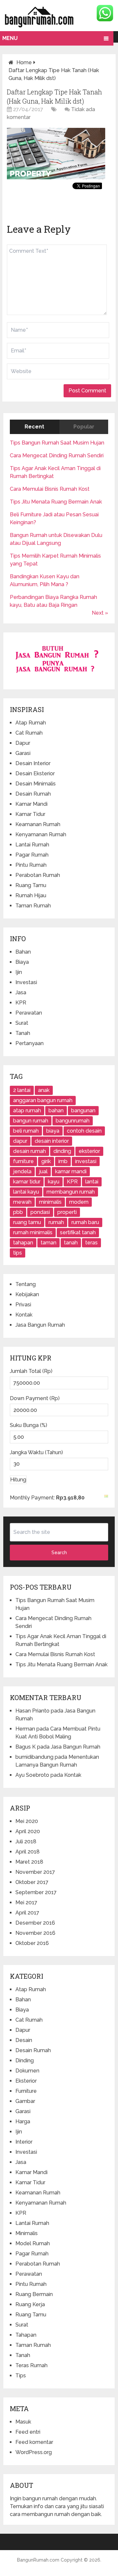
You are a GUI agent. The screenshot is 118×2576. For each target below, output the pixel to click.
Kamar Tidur (30, 814)
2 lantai (22, 1090)
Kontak (24, 1315)
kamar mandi (71, 1171)
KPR (21, 1003)
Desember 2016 (35, 1923)
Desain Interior (33, 763)
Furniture (26, 2091)
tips (18, 1253)
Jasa (21, 992)
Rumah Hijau (31, 895)
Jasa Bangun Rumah (40, 1325)
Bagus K (26, 1747)
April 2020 (28, 1831)
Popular (84, 427)
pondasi (40, 1212)
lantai (92, 1182)
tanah (71, 1243)
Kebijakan (27, 1294)
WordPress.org (34, 2452)
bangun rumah (31, 1121)
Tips (21, 2376)
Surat (22, 1023)
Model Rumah (33, 2243)
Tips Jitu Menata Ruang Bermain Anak (56, 502)
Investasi (26, 982)
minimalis (50, 1202)
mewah (22, 1202)
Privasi (23, 1305)
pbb (18, 1212)
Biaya (22, 962)
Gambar (25, 2101)
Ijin (19, 972)
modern (79, 1202)
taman (49, 1243)
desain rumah (29, 1151)
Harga (23, 2121)
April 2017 (27, 1913)
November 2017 (35, 1872)
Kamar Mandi (31, 804)
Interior (24, 2142)
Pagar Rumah (32, 855)
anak (44, 1090)
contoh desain (84, 1131)
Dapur (23, 743)
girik (46, 1161)
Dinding (25, 2061)
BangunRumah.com (38, 2560)
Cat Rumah (29, 733)
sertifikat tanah (78, 1232)
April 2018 (28, 1852)
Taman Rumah (33, 906)
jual (43, 1171)
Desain (24, 2040)
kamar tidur (27, 1182)
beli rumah (26, 1131)
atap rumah (27, 1110)
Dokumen (27, 2071)
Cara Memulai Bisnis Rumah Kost (50, 489)
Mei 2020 (27, 1821)
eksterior (89, 1151)
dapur (20, 1141)
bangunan (83, 1110)
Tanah (23, 1033)
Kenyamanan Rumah (41, 834)
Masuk (23, 2422)
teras (91, 1243)
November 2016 (35, 1933)
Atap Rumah (31, 723)
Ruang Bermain (34, 2294)
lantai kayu (26, 1192)
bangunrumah (73, 1121)
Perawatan (29, 1013)
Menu (10, 38)
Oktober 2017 (32, 1882)
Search (59, 1553)
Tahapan (26, 2335)
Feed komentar (34, 2442)
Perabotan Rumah (38, 875)
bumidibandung (34, 1757)
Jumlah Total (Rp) (31, 1371)
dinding (62, 1151)
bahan (56, 1110)
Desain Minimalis (36, 784)
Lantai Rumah (32, 845)
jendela (22, 1171)
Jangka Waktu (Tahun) (36, 1452)
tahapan (23, 1243)
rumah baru (85, 1222)
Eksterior (26, 2081)
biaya (53, 1131)
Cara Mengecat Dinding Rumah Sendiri (57, 456)
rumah (56, 1222)
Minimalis (27, 2233)
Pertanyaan (29, 1043)
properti (67, 1212)
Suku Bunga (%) (29, 1425)
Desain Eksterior (35, 773)
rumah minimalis (33, 1232)
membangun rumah (71, 1192)
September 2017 (36, 1892)
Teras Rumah (31, 2365)
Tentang (26, 1284)
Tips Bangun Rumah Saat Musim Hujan (57, 443)
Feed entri (28, 2432)
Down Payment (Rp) (35, 1398)
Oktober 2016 (32, 1943)
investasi (86, 1161)
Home (24, 62)
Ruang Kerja (30, 2304)
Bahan (23, 952)
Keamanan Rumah (38, 824)
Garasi (23, 753)
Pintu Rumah (31, 865)
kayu (54, 1182)
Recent (34, 427)
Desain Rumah (33, 794)
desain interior (52, 1141)
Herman (25, 1729)
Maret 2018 (29, 1862)
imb (63, 1161)
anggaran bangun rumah (43, 1100)
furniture (23, 1161)
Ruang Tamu (31, 885)
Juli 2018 (26, 1842)
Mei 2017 (26, 1902)
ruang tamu (27, 1222)
